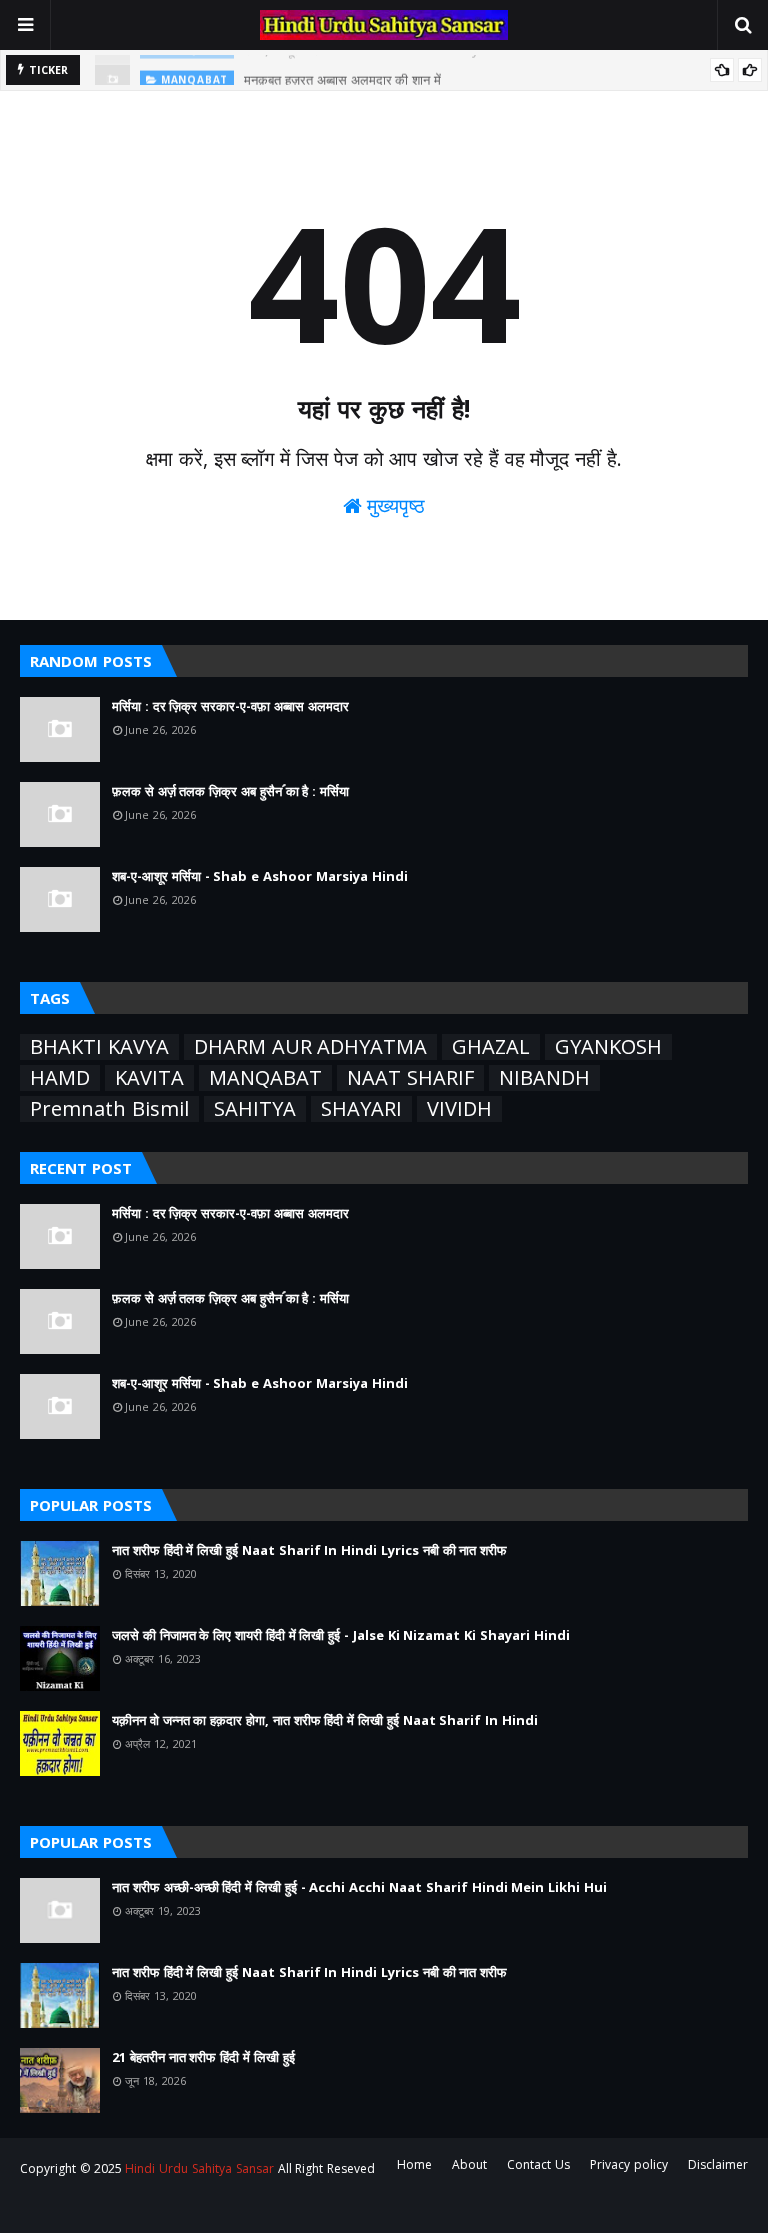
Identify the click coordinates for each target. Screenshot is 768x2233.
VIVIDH (459, 1109)
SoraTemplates (131, 2205)
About (469, 2164)
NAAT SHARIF (410, 1078)
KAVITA (149, 1078)
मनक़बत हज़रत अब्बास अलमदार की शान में (342, 72)
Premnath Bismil (109, 1109)
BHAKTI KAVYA (99, 1047)
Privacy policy (629, 2164)
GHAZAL (491, 1047)
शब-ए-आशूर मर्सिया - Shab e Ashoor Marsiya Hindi (260, 876)
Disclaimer (718, 2164)
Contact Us (538, 2164)
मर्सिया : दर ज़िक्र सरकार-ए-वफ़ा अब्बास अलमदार (230, 706)
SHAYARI (361, 1109)
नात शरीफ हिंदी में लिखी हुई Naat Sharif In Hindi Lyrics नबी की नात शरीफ (309, 1550)
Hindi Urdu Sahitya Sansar (199, 2168)
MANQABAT (265, 1078)
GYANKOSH (608, 1047)
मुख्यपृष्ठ (394, 505)
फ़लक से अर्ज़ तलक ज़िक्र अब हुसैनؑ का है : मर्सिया (230, 791)
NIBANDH (544, 1078)
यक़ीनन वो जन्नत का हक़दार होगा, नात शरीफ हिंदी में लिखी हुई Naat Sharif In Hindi (325, 1720)
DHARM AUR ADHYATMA (311, 1047)
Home (414, 2164)
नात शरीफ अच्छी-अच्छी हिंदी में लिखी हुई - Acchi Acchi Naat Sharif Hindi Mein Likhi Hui (359, 1887)
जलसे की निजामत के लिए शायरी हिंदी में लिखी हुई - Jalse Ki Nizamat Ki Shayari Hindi (341, 1635)
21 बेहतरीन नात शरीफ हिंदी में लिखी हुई (203, 2057)
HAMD (60, 1078)
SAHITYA (255, 1109)
